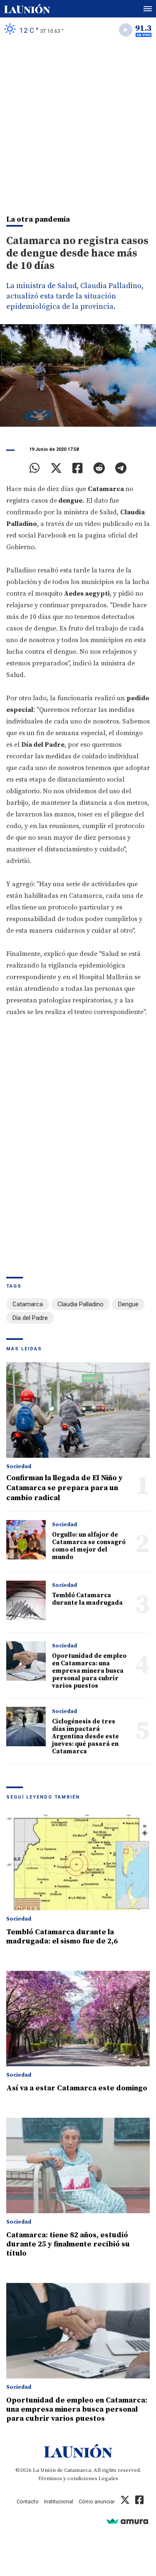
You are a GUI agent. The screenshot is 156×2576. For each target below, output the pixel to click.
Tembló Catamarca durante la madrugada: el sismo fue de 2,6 (62, 1937)
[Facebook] (78, 468)
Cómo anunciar (97, 2501)
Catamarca (28, 1304)
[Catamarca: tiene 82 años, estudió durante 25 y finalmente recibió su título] (78, 2165)
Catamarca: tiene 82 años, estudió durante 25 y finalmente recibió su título (68, 2244)
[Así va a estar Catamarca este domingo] (78, 2019)
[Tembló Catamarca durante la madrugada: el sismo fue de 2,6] (78, 1862)
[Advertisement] (78, 124)
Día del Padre (30, 1318)
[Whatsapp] (35, 468)
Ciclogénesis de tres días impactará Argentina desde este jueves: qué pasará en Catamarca (85, 1736)
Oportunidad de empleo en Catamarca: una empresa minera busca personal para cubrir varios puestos (89, 1671)
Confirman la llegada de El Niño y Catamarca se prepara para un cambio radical (64, 1488)
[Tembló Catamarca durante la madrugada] (26, 1600)
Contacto (28, 2501)
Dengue (128, 1304)
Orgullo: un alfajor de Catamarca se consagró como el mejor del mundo (89, 1546)
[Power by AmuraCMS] (127, 2521)
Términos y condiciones (68, 2478)
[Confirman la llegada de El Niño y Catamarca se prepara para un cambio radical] (78, 1410)
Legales (108, 2478)
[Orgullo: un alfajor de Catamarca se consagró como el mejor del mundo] (26, 1540)
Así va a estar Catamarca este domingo (77, 2088)
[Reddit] (99, 468)
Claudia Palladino (80, 1304)
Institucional (59, 2501)
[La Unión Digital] (27, 9)
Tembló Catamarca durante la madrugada (87, 1599)
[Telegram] (121, 468)
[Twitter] (56, 468)
